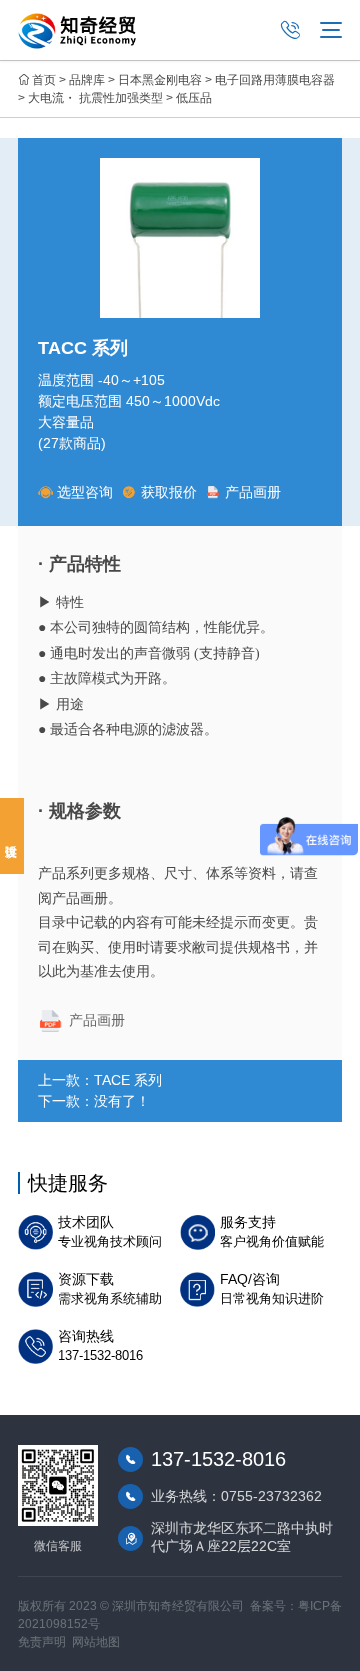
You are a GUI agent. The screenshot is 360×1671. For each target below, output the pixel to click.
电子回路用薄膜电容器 (275, 80)
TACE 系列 (128, 1080)
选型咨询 (85, 492)
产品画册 (253, 492)
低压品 (194, 98)
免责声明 (42, 1642)
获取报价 (169, 492)
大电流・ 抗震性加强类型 (95, 98)
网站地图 (96, 1642)
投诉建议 (12, 836)
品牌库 (87, 80)
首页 (44, 80)
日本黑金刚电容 (160, 80)
